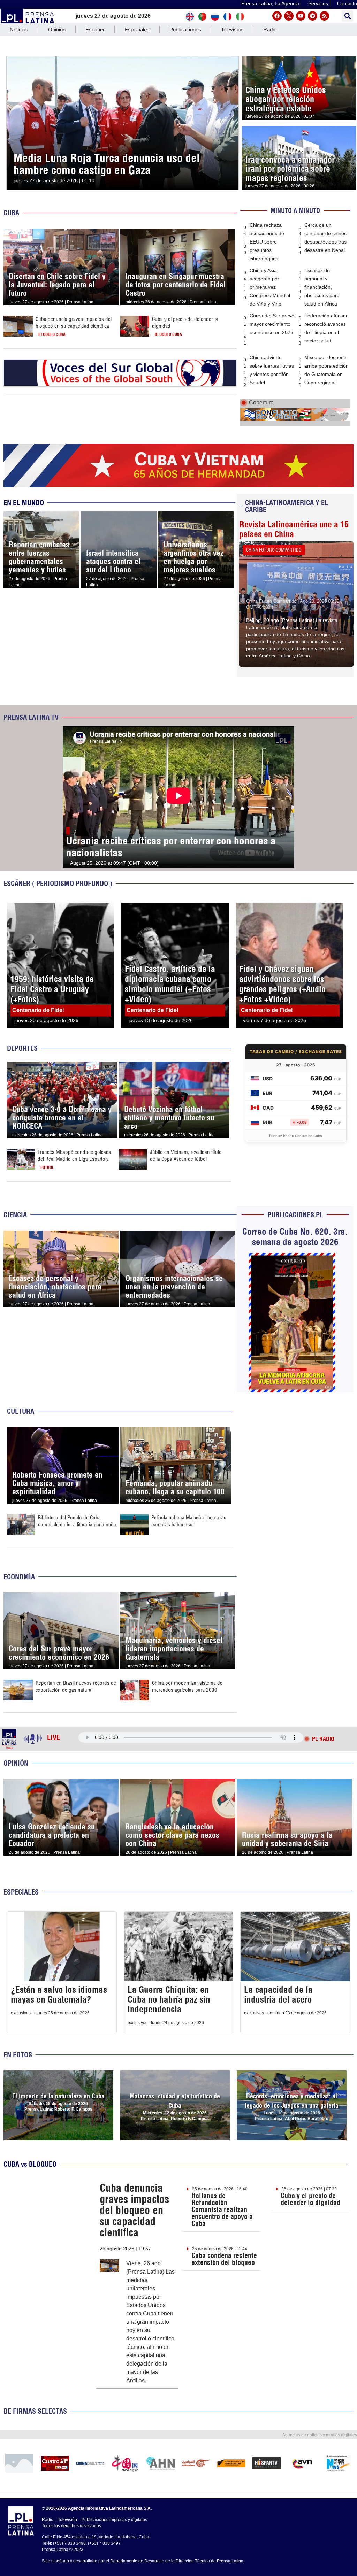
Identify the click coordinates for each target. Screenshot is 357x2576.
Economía (19, 1577)
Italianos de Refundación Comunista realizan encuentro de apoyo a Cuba (222, 2209)
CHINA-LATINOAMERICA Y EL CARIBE (287, 506)
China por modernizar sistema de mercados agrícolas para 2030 (187, 1686)
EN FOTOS (18, 2055)
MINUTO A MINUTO (295, 211)
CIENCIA (15, 1215)
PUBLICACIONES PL (295, 1215)
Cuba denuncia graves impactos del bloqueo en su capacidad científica (74, 322)
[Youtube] (301, 16)
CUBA (11, 213)
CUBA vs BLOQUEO (30, 2164)
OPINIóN (16, 1763)
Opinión (57, 29)
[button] (347, 16)
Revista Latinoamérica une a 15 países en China (294, 529)
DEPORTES (22, 1048)
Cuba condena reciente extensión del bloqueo (224, 2259)
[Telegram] (313, 16)
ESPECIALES (21, 1892)
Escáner (95, 29)
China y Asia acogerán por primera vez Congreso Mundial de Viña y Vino (270, 287)
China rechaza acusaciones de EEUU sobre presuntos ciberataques (267, 242)
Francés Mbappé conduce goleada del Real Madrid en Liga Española (74, 1155)
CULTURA (21, 1411)
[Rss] (324, 16)
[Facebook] (277, 16)
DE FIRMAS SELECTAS (35, 2411)
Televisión (232, 29)
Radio (270, 29)
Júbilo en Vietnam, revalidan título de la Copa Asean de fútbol (186, 1155)
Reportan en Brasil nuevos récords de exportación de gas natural (76, 1686)
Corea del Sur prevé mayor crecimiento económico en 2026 (272, 324)
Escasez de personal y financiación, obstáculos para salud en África (322, 287)
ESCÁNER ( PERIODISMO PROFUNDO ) (58, 883)
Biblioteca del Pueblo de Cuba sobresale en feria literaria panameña (77, 1521)
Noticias (19, 29)
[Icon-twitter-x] (289, 16)
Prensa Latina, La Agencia (270, 3)
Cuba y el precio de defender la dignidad (310, 2199)
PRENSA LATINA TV (31, 717)
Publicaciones (185, 29)
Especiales (137, 29)
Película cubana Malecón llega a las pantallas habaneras (189, 1521)
